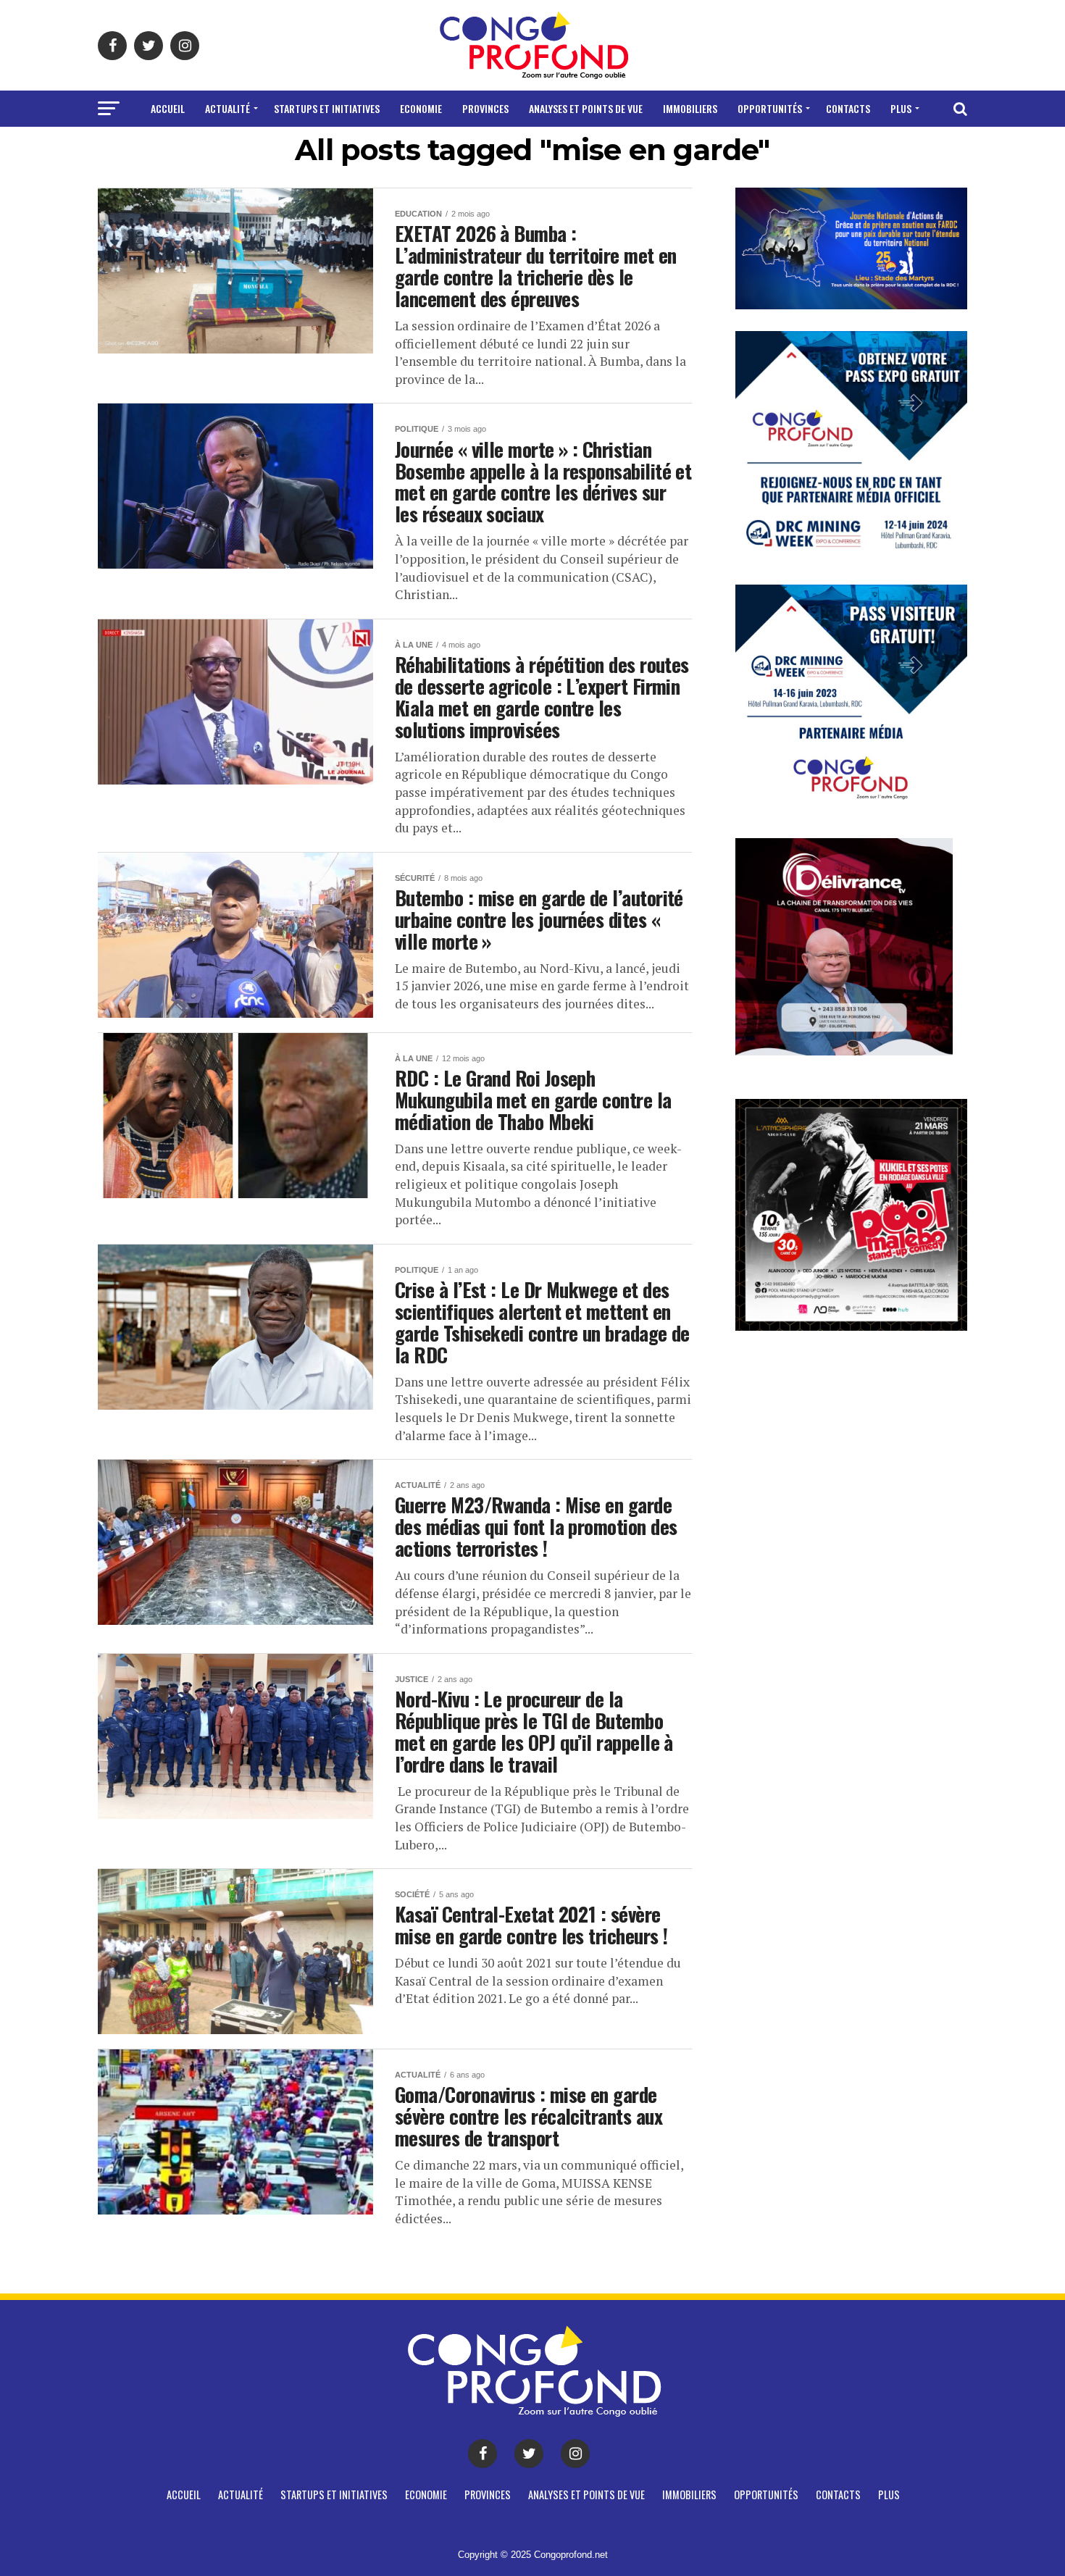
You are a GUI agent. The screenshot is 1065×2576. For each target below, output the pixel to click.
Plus (901, 108)
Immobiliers (690, 108)
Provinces (485, 108)
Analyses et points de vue (586, 108)
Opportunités (770, 108)
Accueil (168, 108)
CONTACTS (848, 108)
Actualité (227, 108)
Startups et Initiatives (327, 108)
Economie (421, 108)
